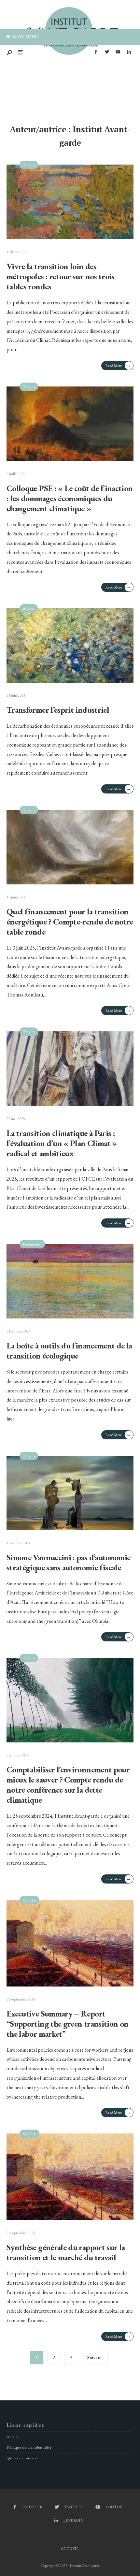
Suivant (95, 2358)
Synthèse (29, 1900)
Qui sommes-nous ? (22, 2458)
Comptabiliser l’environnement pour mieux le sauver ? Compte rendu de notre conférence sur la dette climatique (68, 1785)
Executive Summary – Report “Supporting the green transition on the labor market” (67, 2024)
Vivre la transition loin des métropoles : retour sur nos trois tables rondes (61, 276)
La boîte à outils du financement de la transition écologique (69, 1351)
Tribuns (29, 165)
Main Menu (25, 37)
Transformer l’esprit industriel (58, 710)
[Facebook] (96, 52)
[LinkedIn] (129, 52)
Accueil (13, 2437)
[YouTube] (118, 52)
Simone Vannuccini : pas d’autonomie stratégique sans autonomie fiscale (68, 1562)
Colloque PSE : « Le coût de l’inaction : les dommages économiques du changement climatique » (70, 498)
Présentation (32, 1244)
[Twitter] (107, 52)
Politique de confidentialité (29, 2447)
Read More (118, 365)
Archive (29, 608)
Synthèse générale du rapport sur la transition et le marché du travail (66, 2252)
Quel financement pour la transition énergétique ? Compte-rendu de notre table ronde (70, 922)
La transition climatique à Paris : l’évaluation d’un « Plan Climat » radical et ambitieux (62, 1143)
